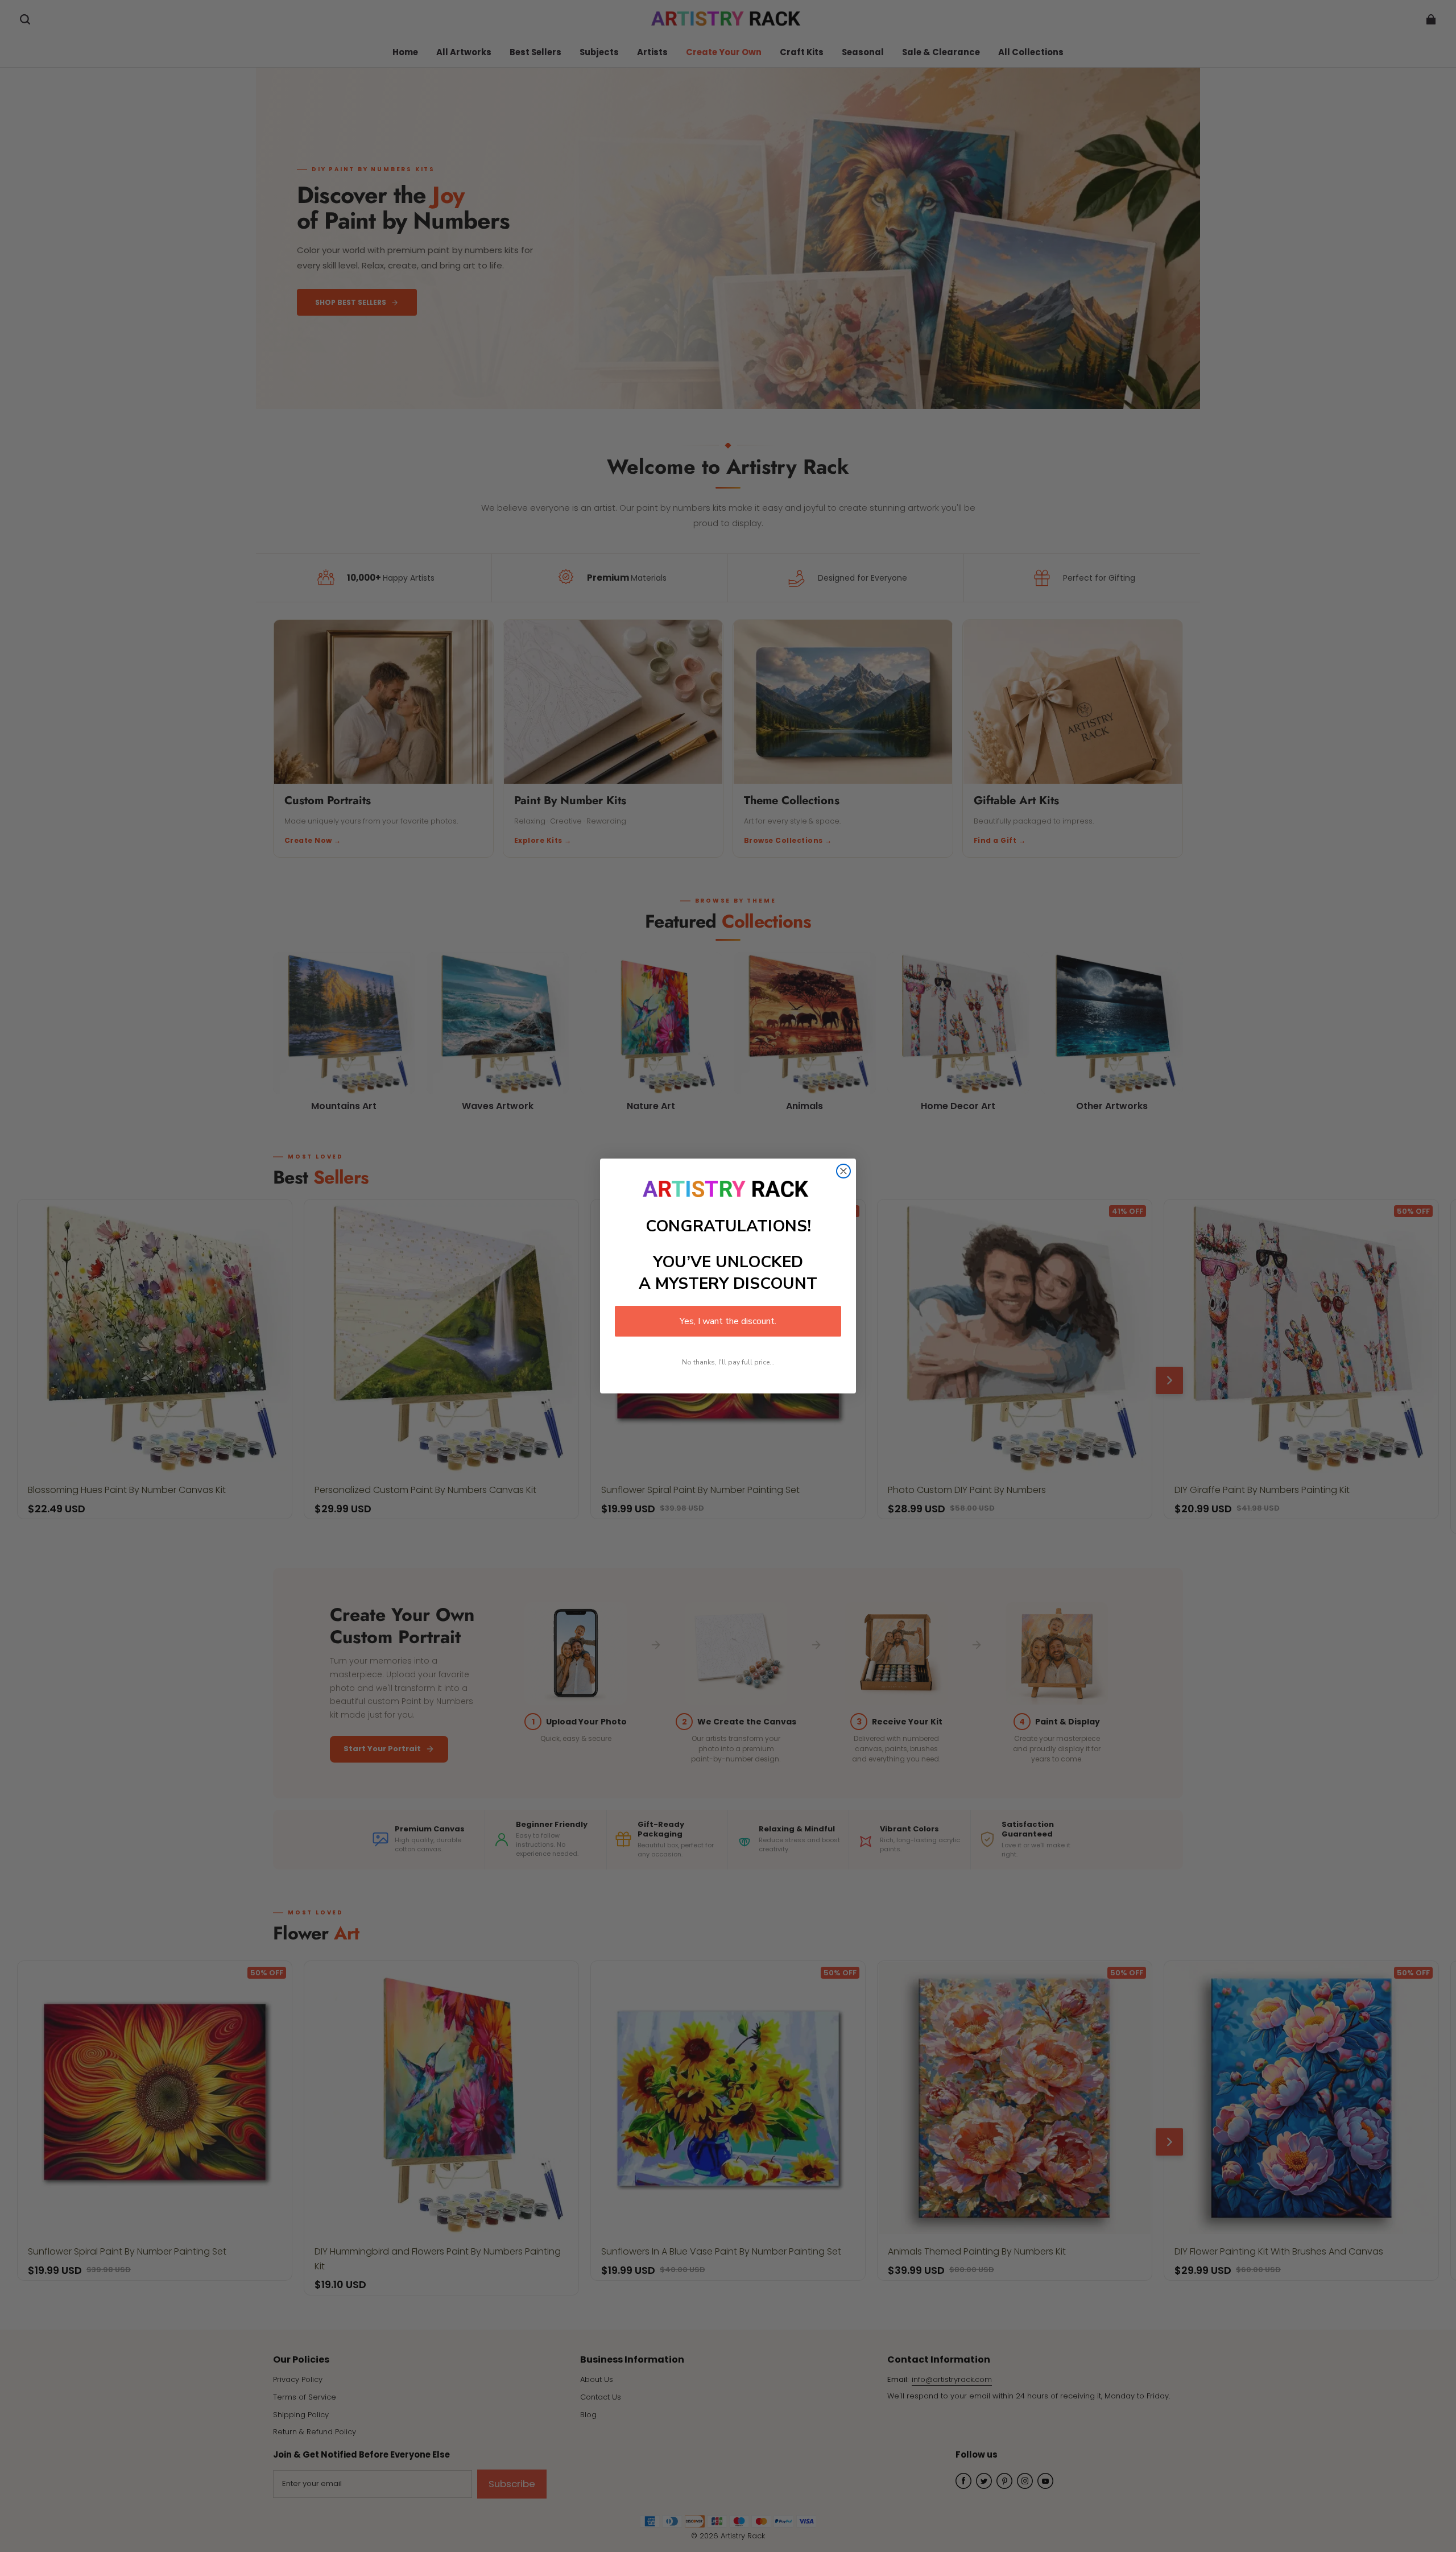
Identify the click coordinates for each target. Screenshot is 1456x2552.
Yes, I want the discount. (728, 1321)
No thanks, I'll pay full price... (728, 1362)
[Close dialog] (843, 1171)
